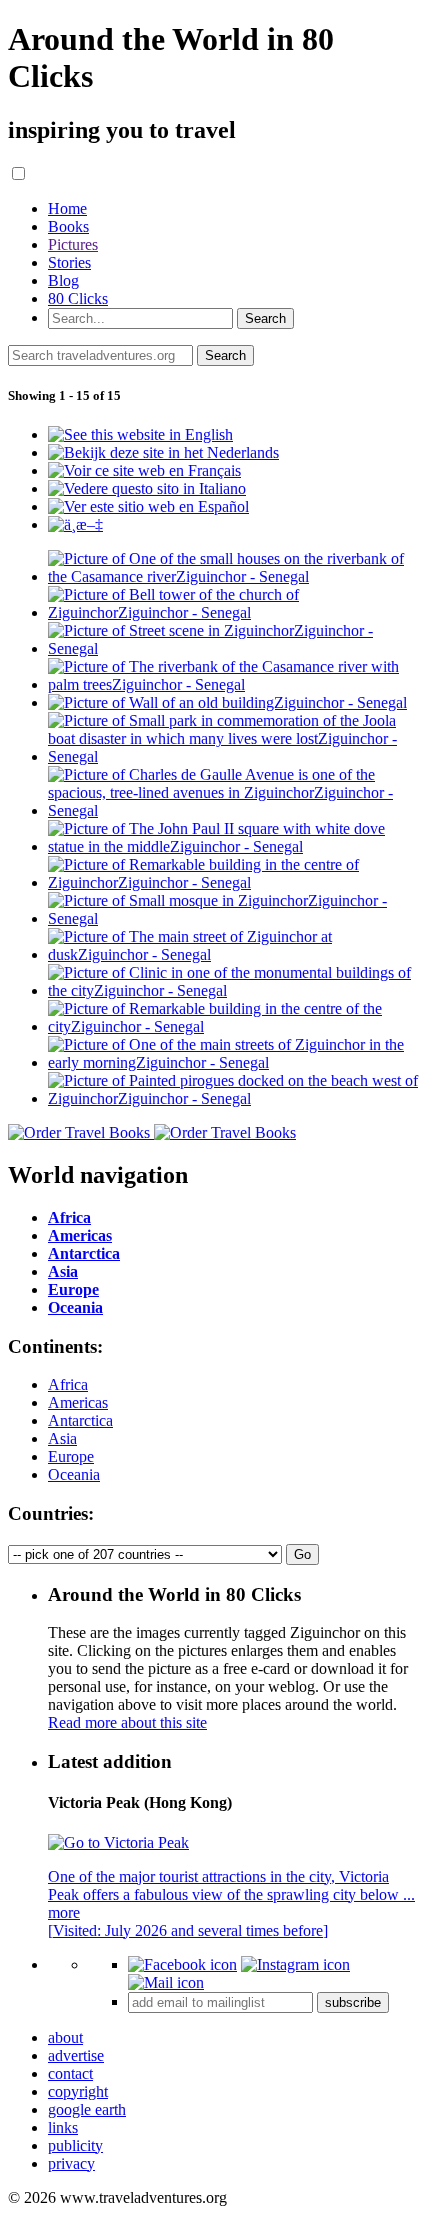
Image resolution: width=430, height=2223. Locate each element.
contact (70, 2073)
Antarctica (80, 1420)
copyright (78, 2091)
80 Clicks (78, 298)
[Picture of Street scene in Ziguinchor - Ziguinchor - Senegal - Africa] (235, 648)
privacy (71, 2163)
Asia (62, 1438)
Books (68, 226)
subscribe (353, 2002)
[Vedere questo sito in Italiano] (147, 488)
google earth (87, 2109)
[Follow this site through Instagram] (295, 1964)
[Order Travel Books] (152, 1132)
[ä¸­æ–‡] (75, 524)
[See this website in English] (140, 434)
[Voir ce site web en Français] (144, 470)
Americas (78, 1402)
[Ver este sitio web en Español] (148, 506)
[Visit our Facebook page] (182, 1964)
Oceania (74, 1474)
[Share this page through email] (166, 1982)
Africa (68, 1384)
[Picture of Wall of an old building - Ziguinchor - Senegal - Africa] (227, 702)
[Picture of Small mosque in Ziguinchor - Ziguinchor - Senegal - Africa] (235, 918)
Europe (71, 1456)
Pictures (73, 244)
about (65, 2037)
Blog (63, 280)
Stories (69, 262)
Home (67, 208)
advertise (76, 2055)
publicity (75, 2145)
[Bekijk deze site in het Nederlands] (163, 452)
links (63, 2127)
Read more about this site (127, 1722)
